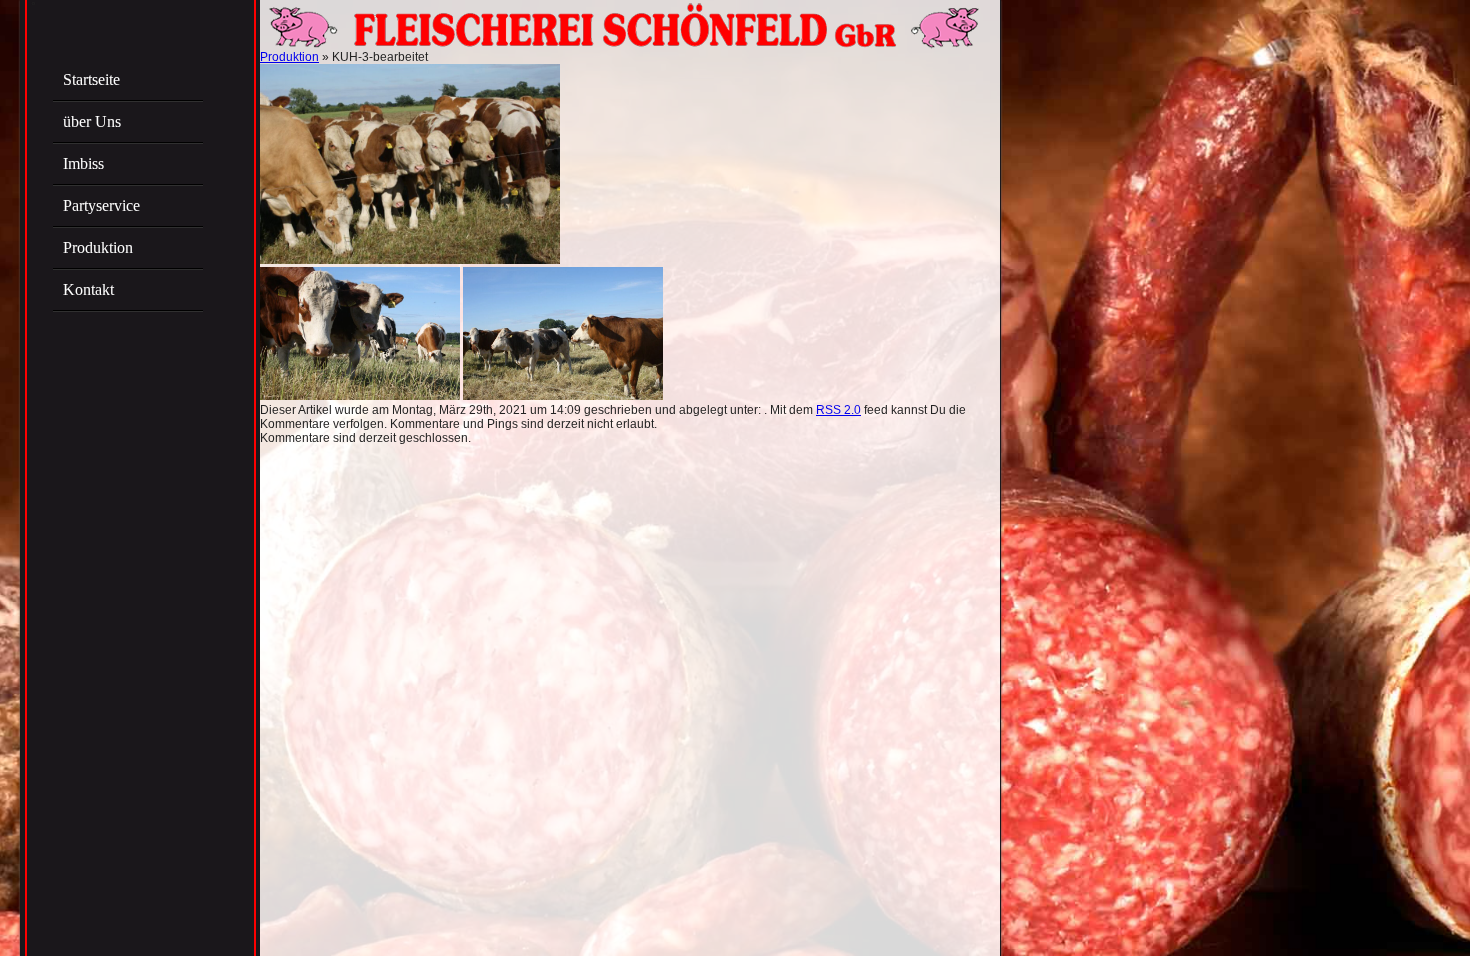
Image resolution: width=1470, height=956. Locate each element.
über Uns (92, 121)
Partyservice (101, 205)
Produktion (98, 247)
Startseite (91, 79)
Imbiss (83, 163)
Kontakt (88, 289)
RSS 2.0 (838, 410)
